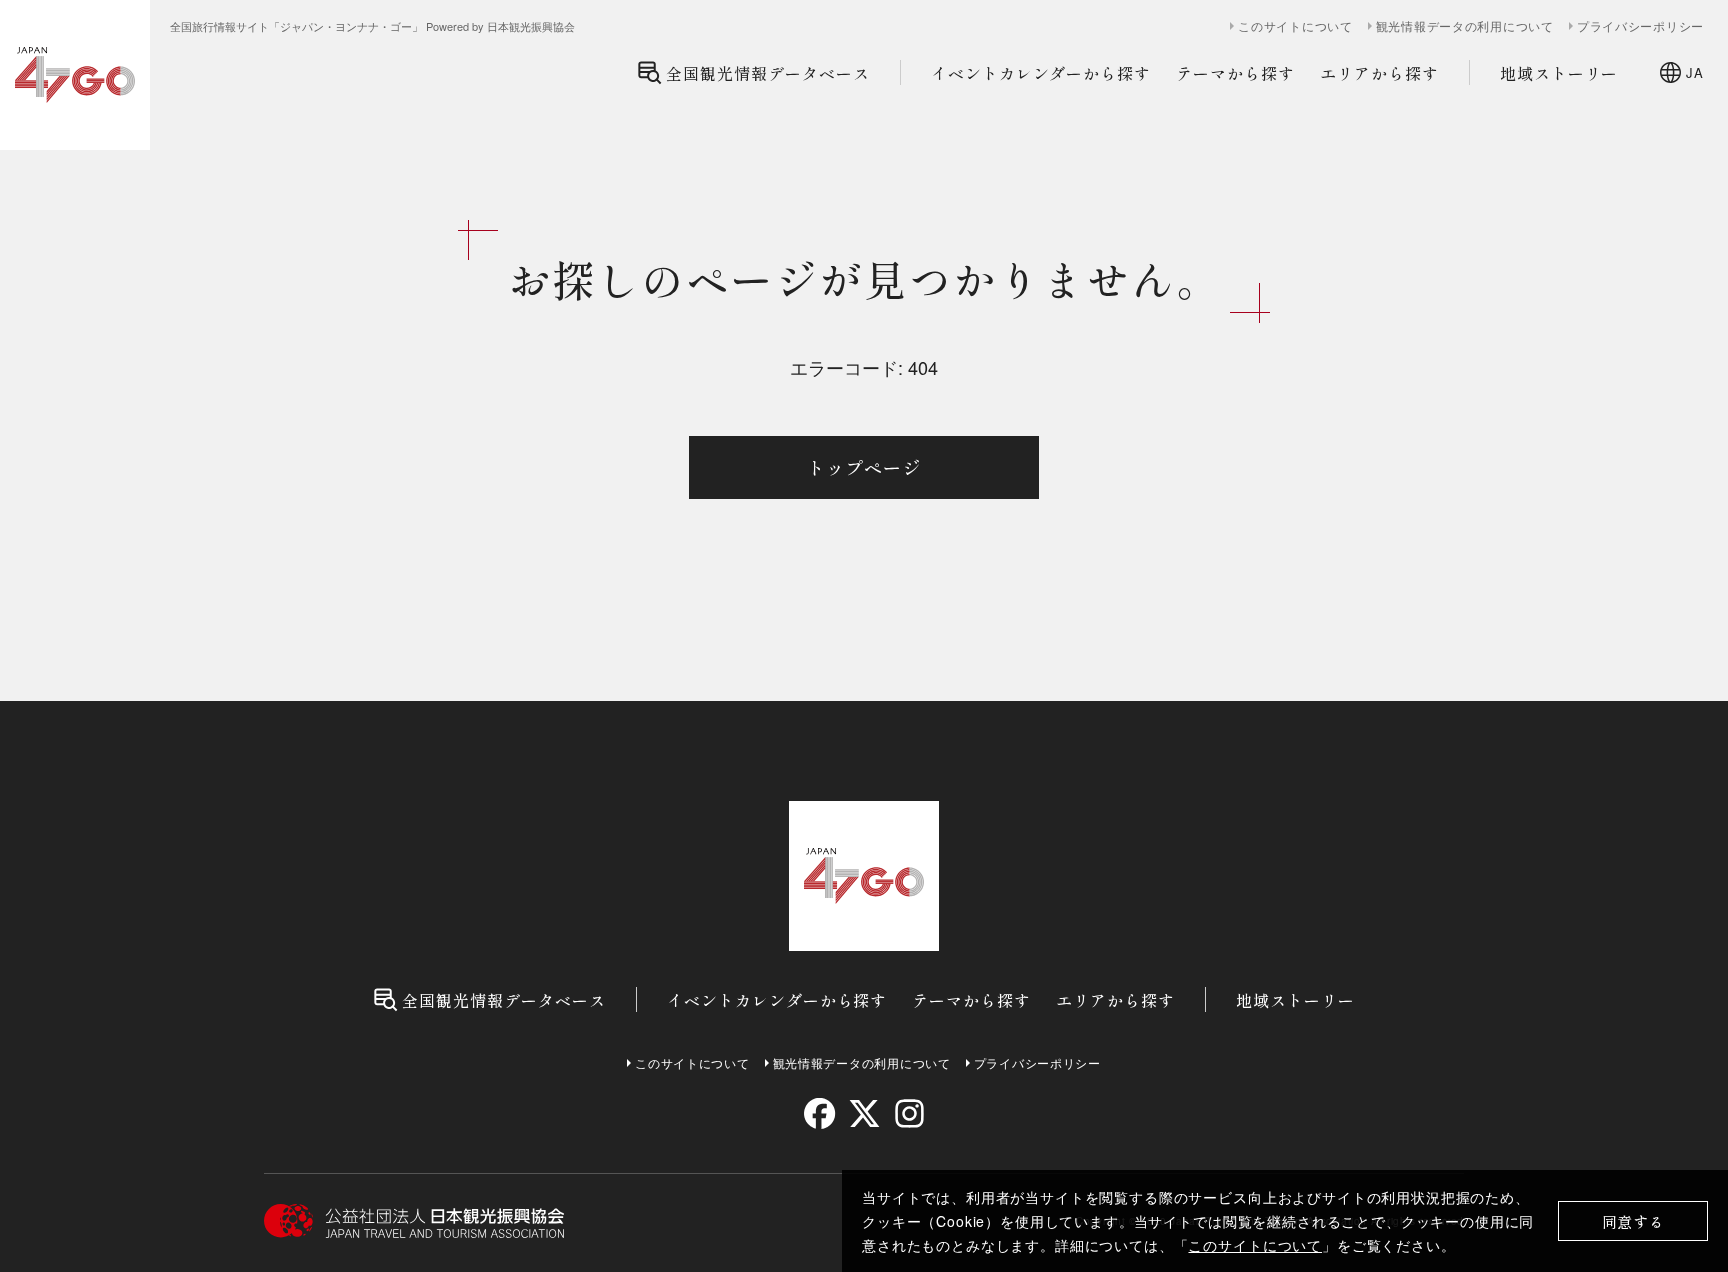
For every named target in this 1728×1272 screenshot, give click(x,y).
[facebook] (819, 1113)
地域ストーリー (1559, 73)
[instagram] (908, 1113)
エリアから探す (1379, 73)
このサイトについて (1255, 1245)
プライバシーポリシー (1640, 26)
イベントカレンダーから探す (1041, 73)
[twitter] (864, 1113)
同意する (1633, 1221)
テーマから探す (1235, 73)
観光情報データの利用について (1465, 26)
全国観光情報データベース (768, 73)
